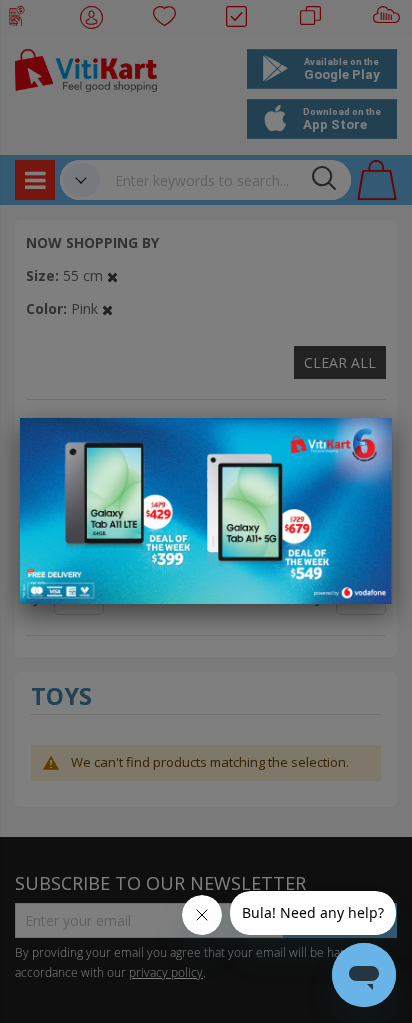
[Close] (364, 444)
